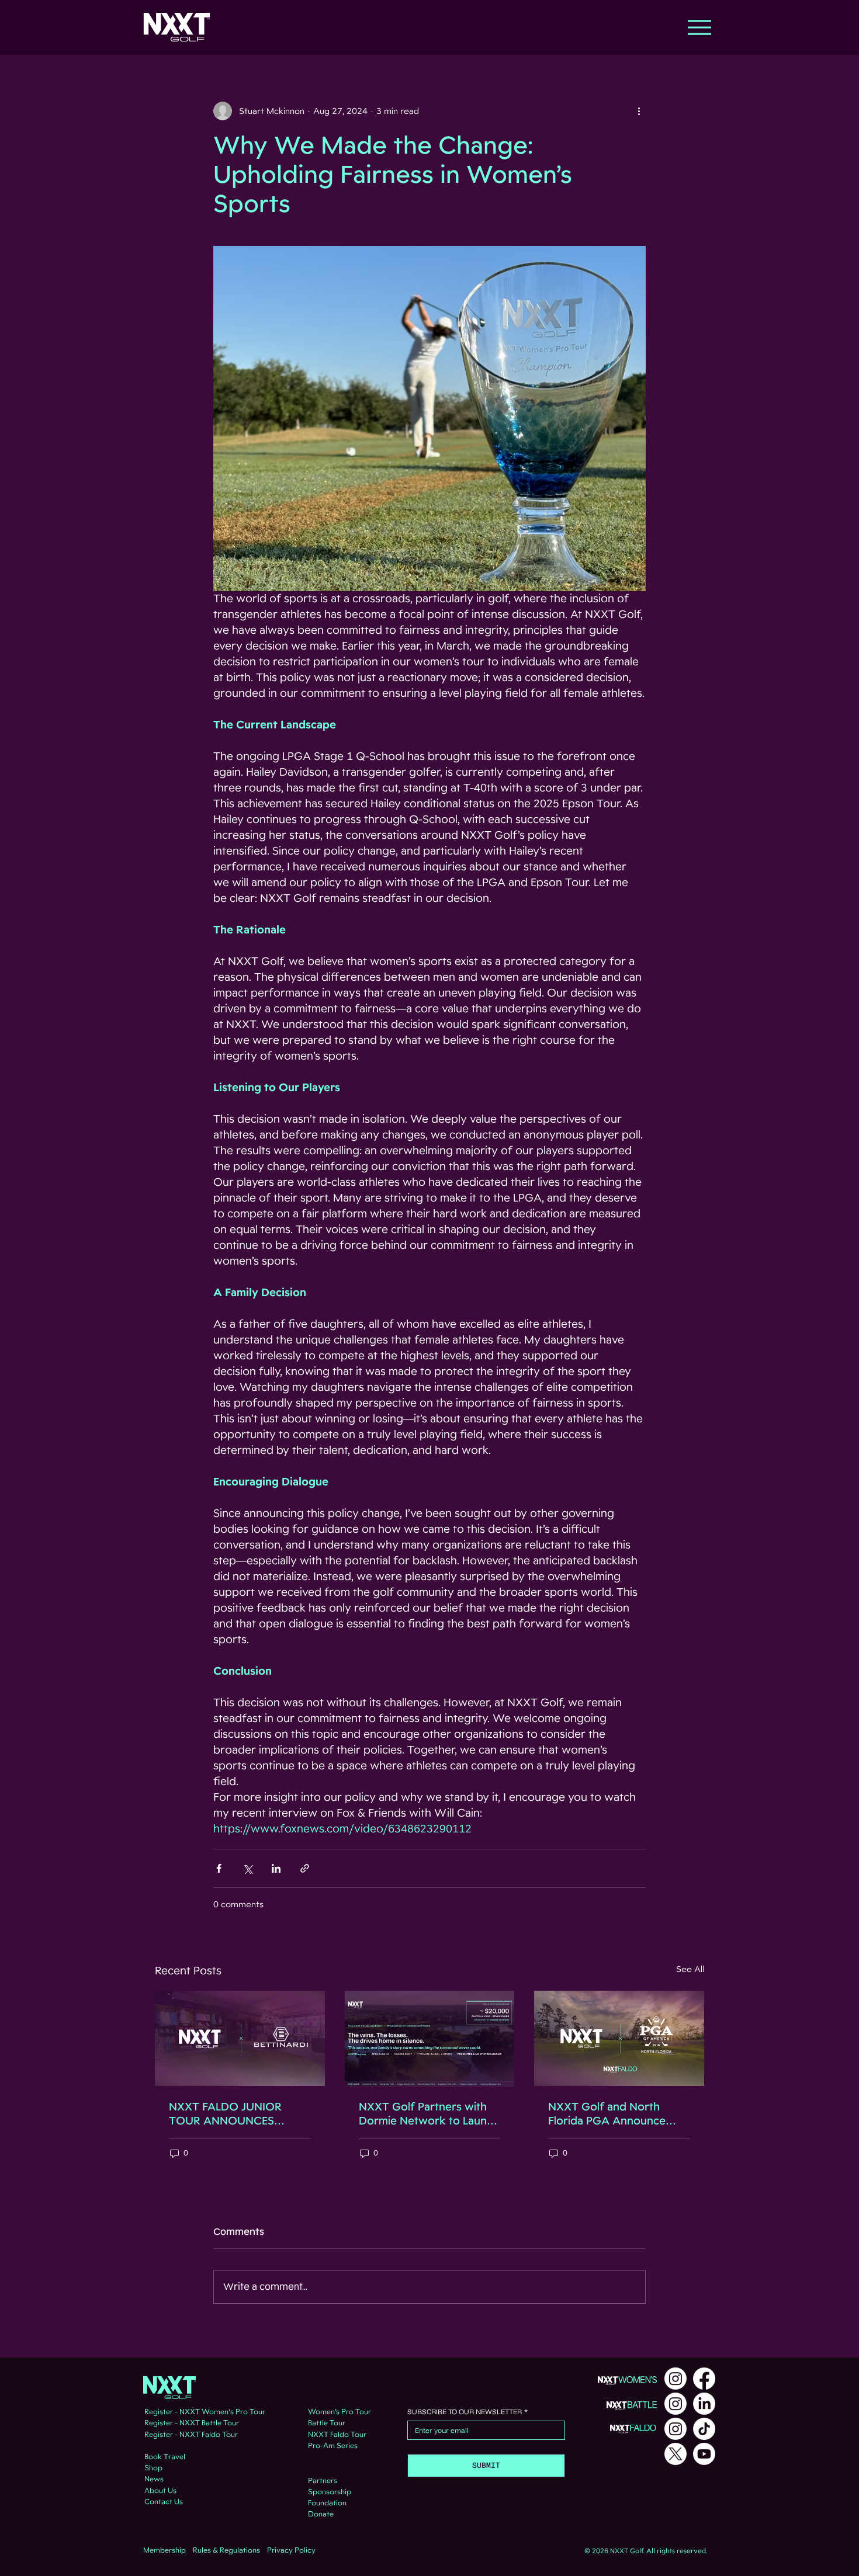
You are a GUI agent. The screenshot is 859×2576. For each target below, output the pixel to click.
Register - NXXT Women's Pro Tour (205, 2412)
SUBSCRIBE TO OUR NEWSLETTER (467, 2412)
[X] (676, 2454)
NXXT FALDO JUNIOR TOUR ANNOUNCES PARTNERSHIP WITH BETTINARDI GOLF (225, 2114)
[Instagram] (676, 2379)
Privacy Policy (291, 2550)
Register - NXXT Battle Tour (192, 2423)
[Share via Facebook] (219, 1868)
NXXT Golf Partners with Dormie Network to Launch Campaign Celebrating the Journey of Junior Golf (429, 2114)
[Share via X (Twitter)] (247, 1868)
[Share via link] (305, 1868)
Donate (321, 2514)
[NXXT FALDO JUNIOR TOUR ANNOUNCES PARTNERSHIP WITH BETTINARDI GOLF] (240, 2038)
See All (690, 1969)
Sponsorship (330, 2492)
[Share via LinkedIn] (276, 1868)
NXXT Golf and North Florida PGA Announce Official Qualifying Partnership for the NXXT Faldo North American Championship (614, 2114)
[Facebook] (704, 2379)
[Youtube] (704, 2454)
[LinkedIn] (704, 2404)
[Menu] (699, 27)
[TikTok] (704, 2429)
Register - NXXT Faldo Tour (191, 2435)
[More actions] (639, 111)
